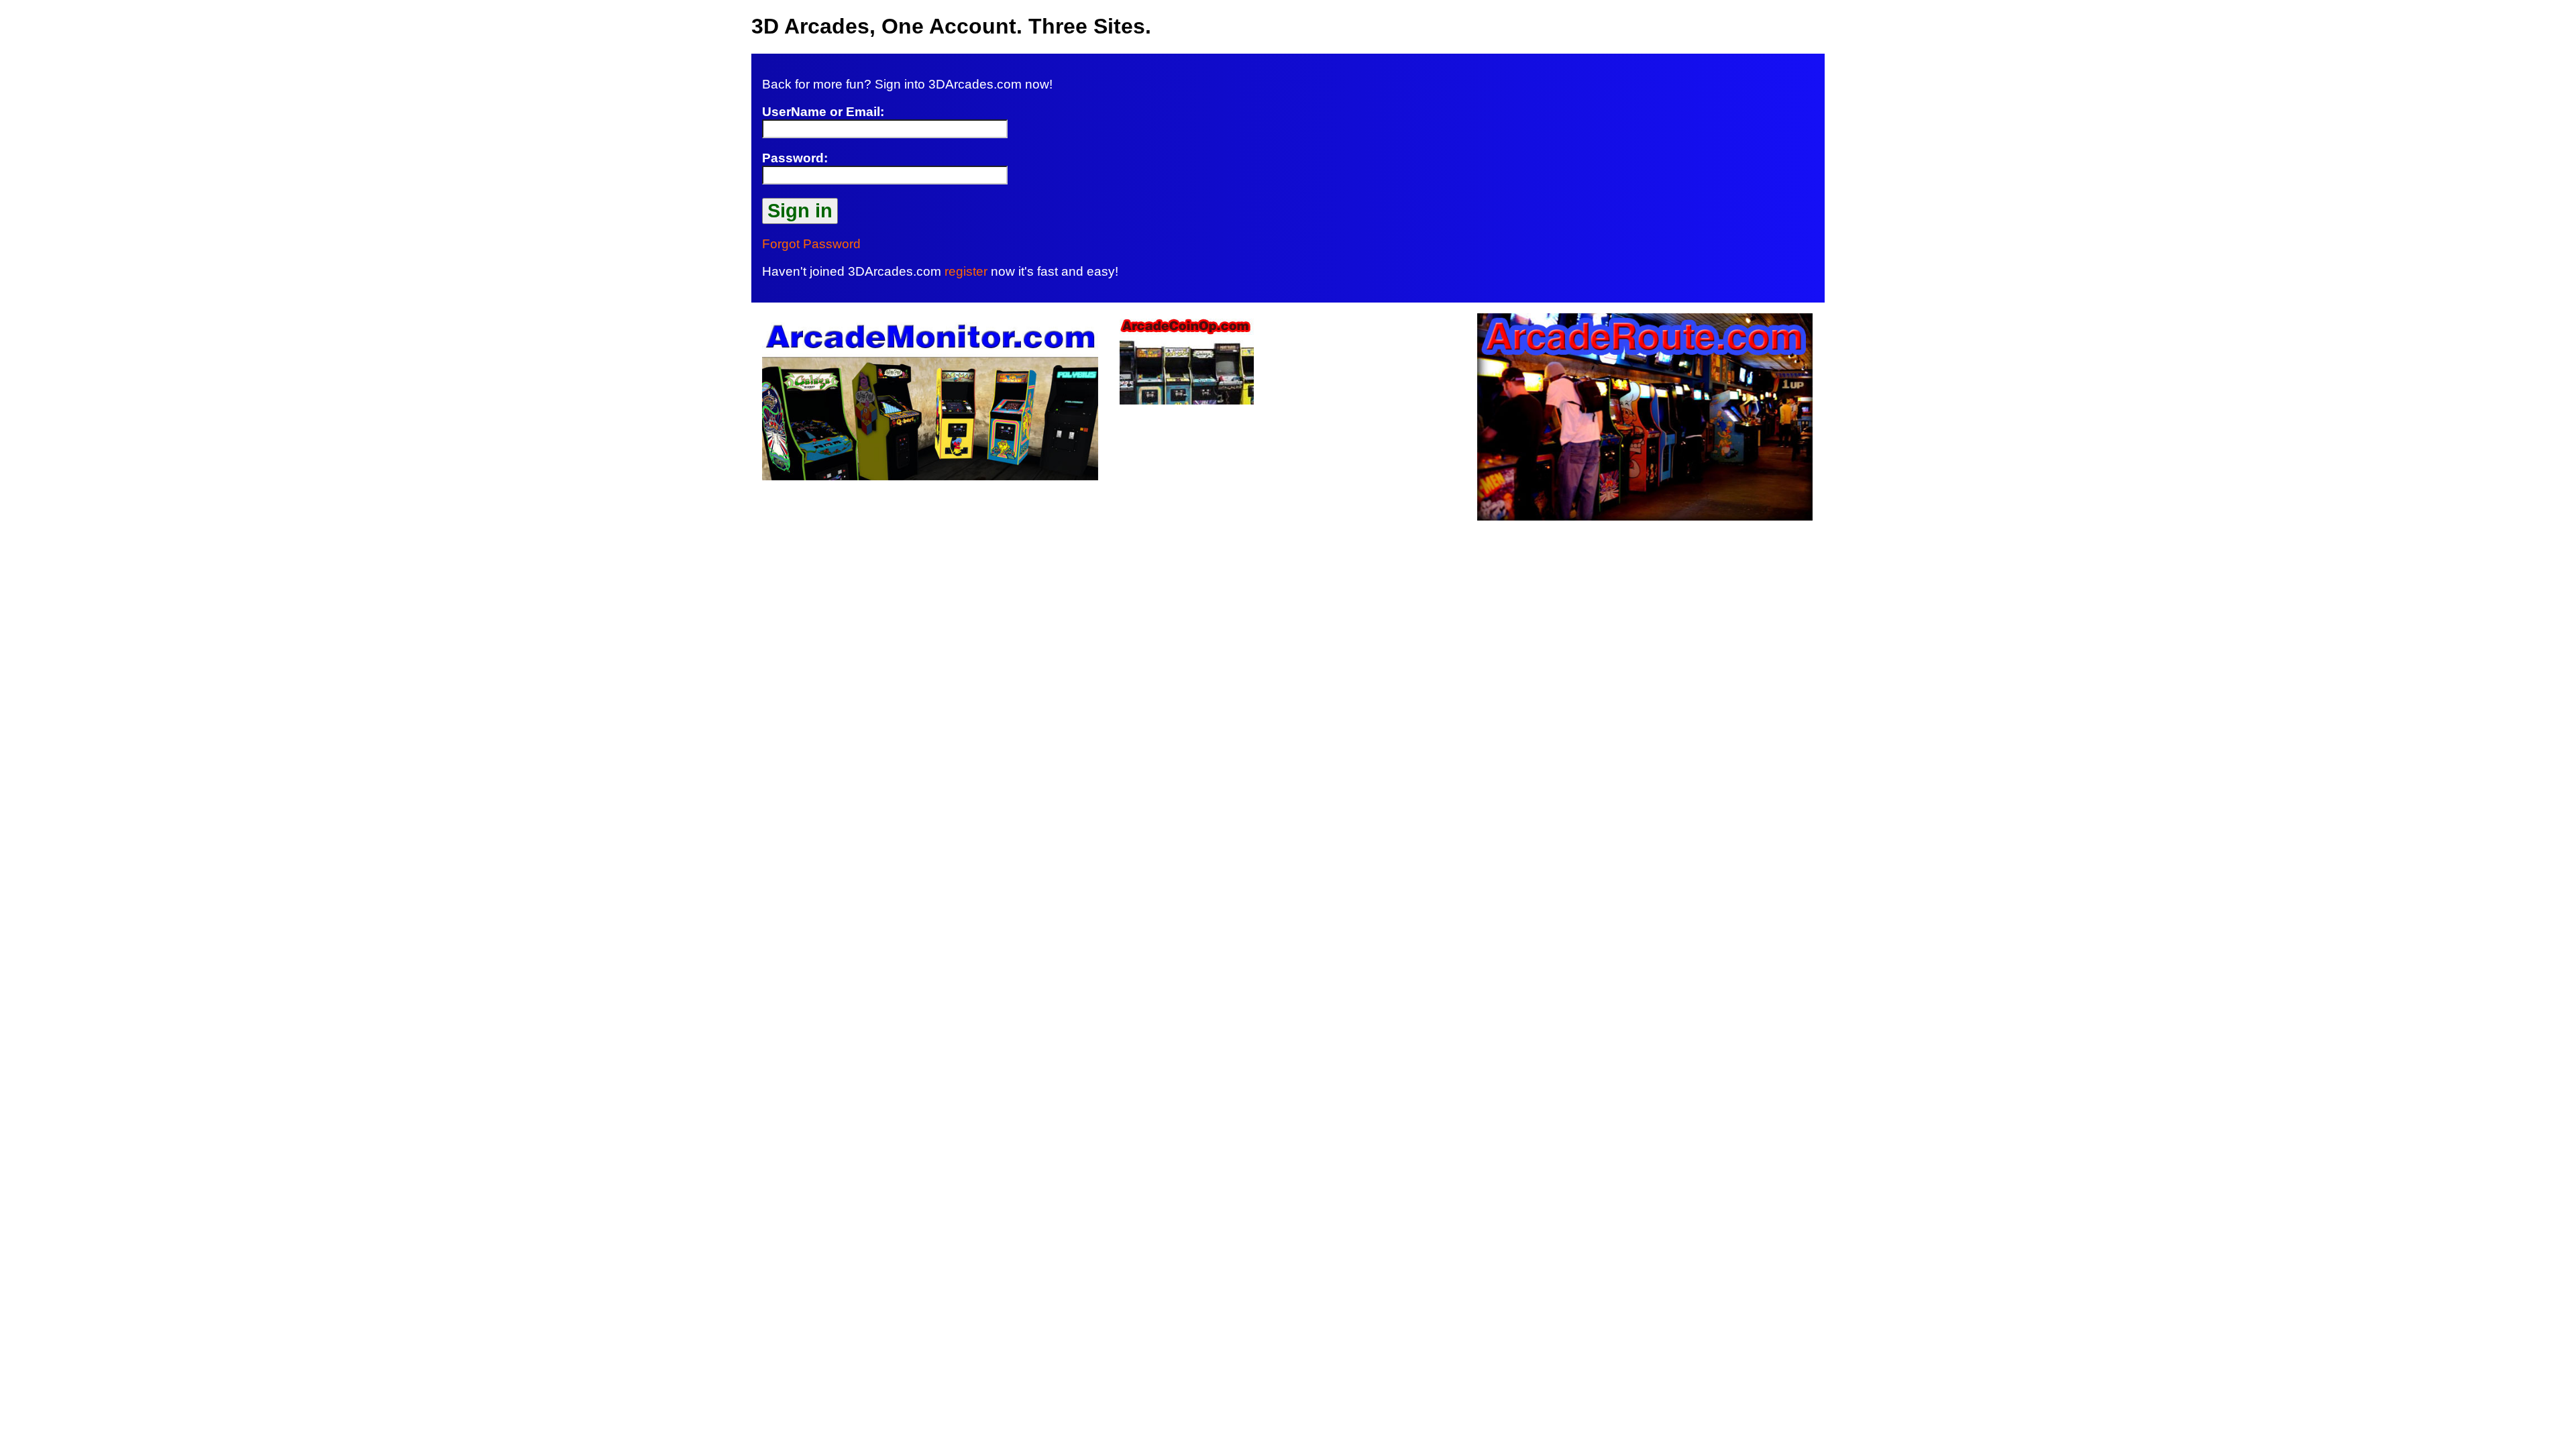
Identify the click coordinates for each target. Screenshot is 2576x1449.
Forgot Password (811, 244)
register (966, 271)
